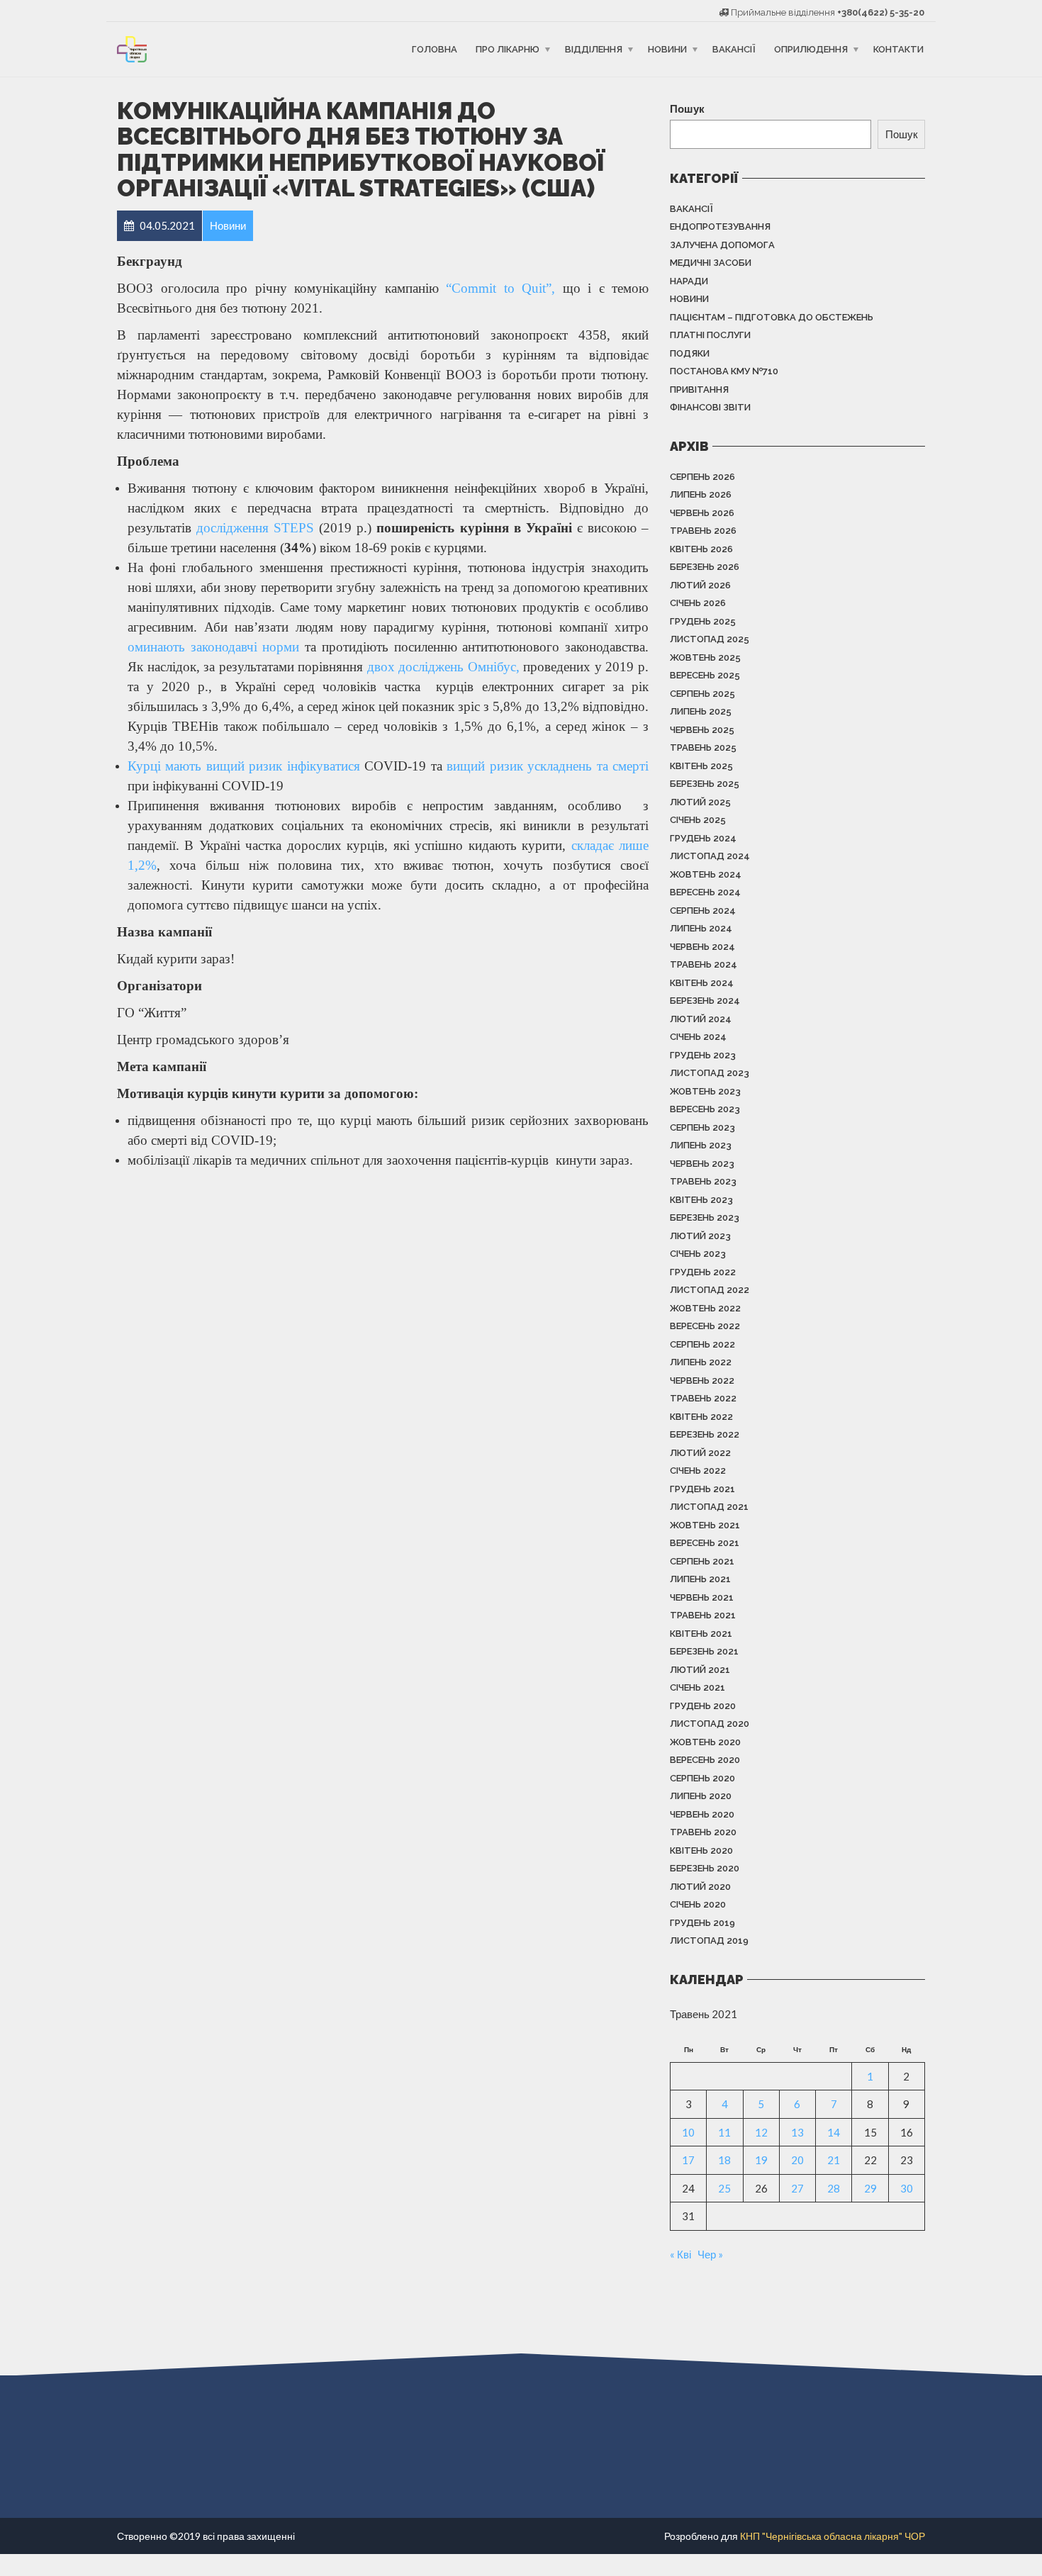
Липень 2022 (701, 1362)
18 (724, 2160)
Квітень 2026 (701, 549)
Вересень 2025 (705, 675)
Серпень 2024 (703, 911)
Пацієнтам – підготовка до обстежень (772, 317)
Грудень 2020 (703, 1706)
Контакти (898, 49)
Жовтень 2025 (705, 657)
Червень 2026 (702, 513)
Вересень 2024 (705, 892)
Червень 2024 (702, 947)
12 (761, 2132)
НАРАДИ (689, 281)
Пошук (687, 108)
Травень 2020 (703, 1832)
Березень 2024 (705, 1001)
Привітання (699, 390)
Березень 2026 (705, 567)
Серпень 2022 (702, 1344)
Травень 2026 (703, 531)
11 (724, 2132)
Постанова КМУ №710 (724, 371)
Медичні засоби (711, 263)
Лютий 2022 (700, 1453)
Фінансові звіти (710, 407)
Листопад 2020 (710, 1724)
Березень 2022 (705, 1434)
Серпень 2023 (702, 1127)
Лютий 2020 (700, 1887)
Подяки (690, 353)
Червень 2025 (702, 730)
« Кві (680, 2254)
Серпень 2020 (702, 1778)
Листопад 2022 (710, 1290)
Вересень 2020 (705, 1760)
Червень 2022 (702, 1381)
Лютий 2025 (700, 802)
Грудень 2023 (703, 1055)
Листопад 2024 (710, 856)
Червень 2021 (702, 1597)
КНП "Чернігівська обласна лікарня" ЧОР (833, 2536)
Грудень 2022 (703, 1272)
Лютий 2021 (700, 1670)
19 (761, 2160)
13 (797, 2132)
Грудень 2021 (702, 1489)
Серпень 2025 (702, 694)
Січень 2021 (698, 1687)
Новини (667, 49)
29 (870, 2188)
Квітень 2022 (701, 1417)
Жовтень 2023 (705, 1091)
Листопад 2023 (710, 1073)
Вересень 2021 (705, 1543)
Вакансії (734, 49)
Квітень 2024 (702, 983)
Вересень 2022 (705, 1326)
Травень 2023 (703, 1181)
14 (834, 2132)
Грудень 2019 (702, 1923)
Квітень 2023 (701, 1200)
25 (724, 2188)
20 (797, 2160)
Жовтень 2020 (705, 1742)
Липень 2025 (701, 711)
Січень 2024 (698, 1037)
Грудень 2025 (703, 621)
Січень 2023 (698, 1254)
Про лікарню (508, 49)
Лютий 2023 (700, 1236)
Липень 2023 (701, 1145)
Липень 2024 (701, 928)
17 (688, 2160)
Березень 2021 (704, 1651)
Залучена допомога (722, 245)
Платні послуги (710, 335)
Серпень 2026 (702, 477)
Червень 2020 (702, 1814)
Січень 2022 (698, 1471)
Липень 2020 (701, 1796)
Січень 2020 (698, 1904)
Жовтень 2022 (705, 1308)
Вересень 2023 (705, 1109)
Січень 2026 (698, 603)
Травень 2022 (703, 1398)
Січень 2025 (698, 820)
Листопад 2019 (709, 1941)
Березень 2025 (705, 784)
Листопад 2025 (710, 639)
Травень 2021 (703, 1615)
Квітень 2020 (701, 1850)
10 (688, 2132)
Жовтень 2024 (706, 874)
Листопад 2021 (709, 1507)
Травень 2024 (704, 964)
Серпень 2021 (702, 1561)
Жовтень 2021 (705, 1525)
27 (797, 2188)
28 (834, 2188)
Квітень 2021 (701, 1634)
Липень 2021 (700, 1579)
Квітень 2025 (701, 766)
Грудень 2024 (703, 838)
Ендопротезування (720, 226)
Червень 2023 (702, 1164)
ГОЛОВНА (435, 49)
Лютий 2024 (701, 1019)
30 (907, 2188)
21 (834, 2160)
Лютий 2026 (700, 585)
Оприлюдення (811, 49)
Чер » (710, 2254)
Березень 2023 (705, 1217)
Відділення (594, 49)
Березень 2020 (705, 1868)
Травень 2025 (703, 747)
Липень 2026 (701, 494)
